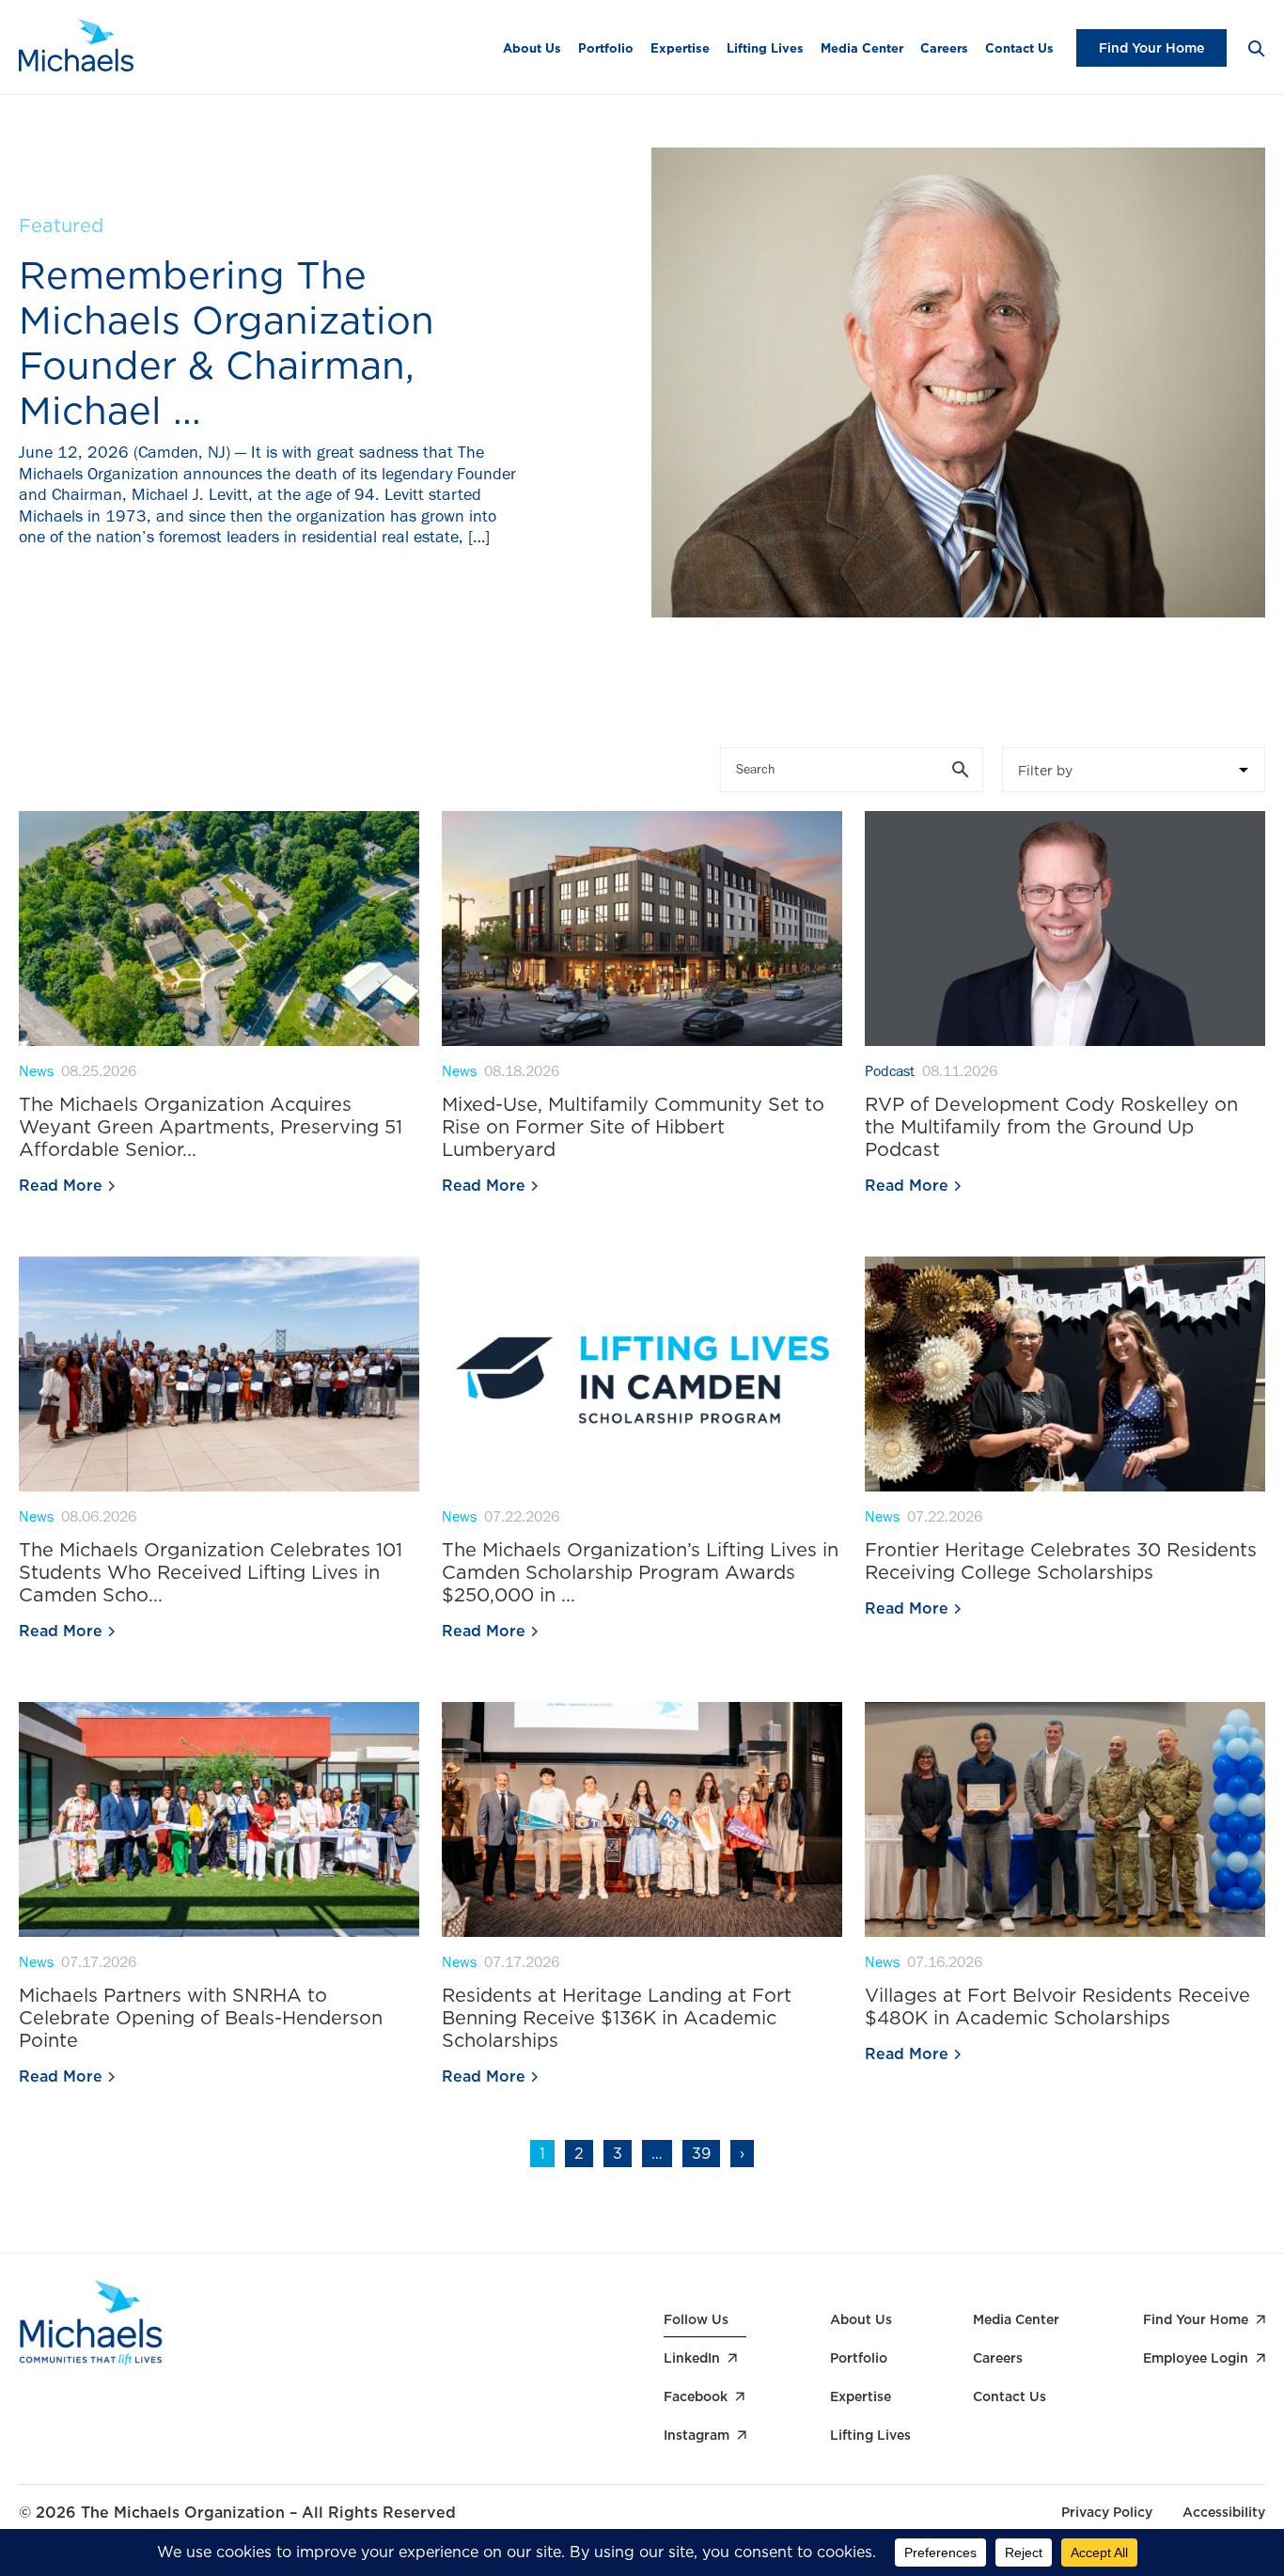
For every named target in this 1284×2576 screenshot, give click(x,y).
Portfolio (606, 48)
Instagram (697, 2435)
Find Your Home (1151, 48)
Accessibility (1224, 2512)
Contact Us (1019, 48)
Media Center (862, 48)
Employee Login (1196, 2358)
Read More (61, 1186)
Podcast (890, 1073)
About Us (532, 48)
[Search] (1255, 47)
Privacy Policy (1107, 2512)
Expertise (680, 48)
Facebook (696, 2396)
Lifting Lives (765, 48)
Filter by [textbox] (1045, 771)
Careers (944, 48)
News (36, 1073)
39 (701, 2154)
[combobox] (1134, 770)
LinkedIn (692, 2358)
